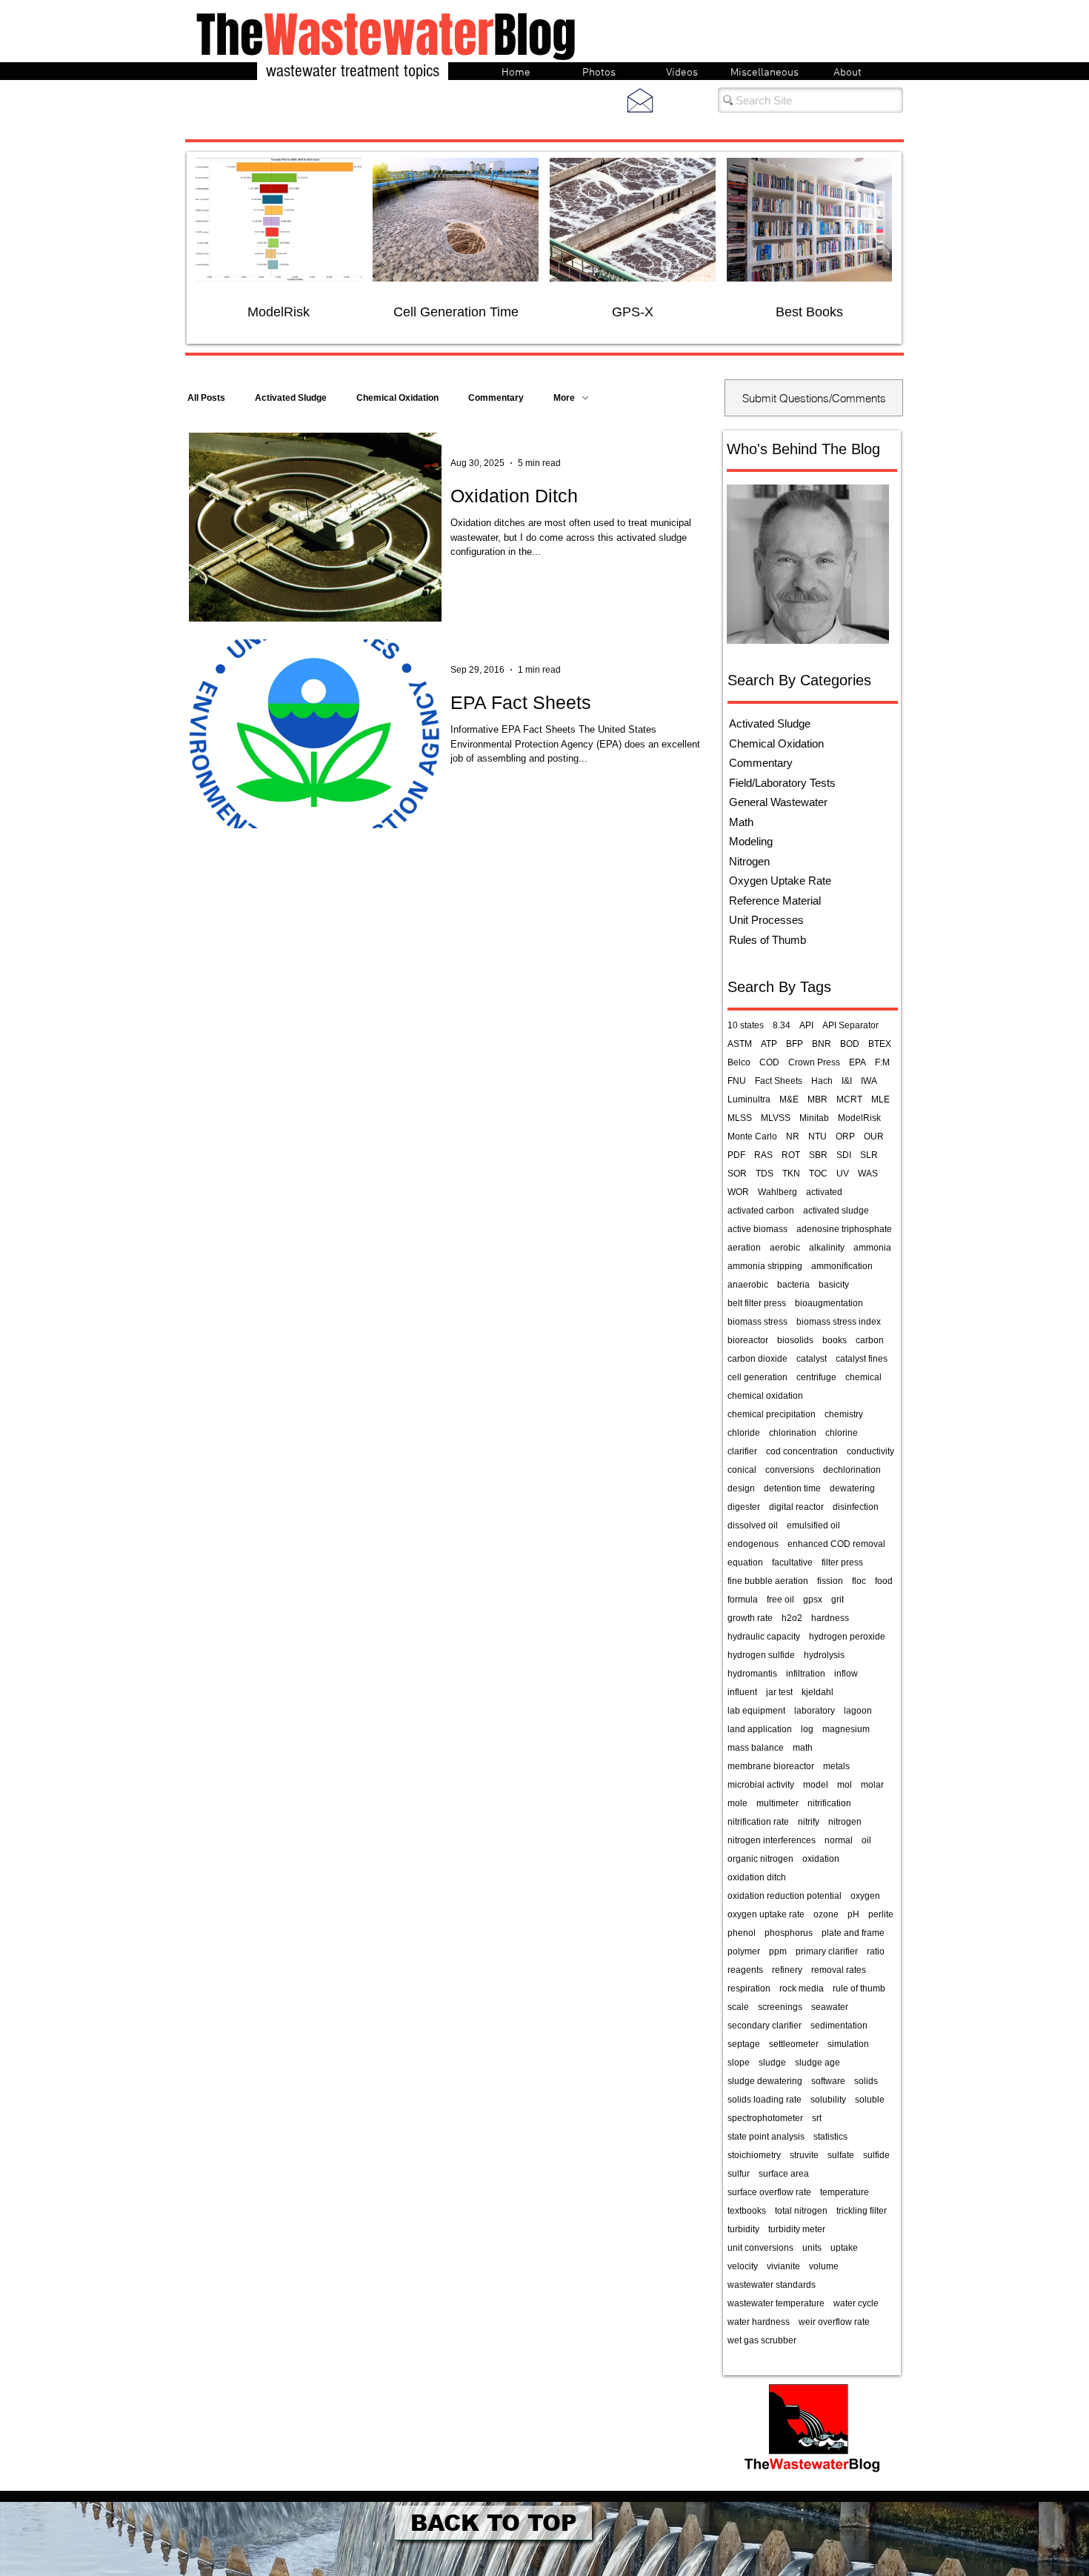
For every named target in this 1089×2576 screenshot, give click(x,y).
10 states (746, 1025)
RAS (763, 1155)
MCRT (849, 1099)
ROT (791, 1155)
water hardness (759, 2322)
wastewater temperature (776, 2303)
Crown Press (814, 1062)
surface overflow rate (769, 2192)
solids (866, 2081)
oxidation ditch (757, 1877)
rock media (802, 1988)
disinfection (856, 1507)
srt (817, 2118)
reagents (745, 1970)
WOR (738, 1192)
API (806, 1025)
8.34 (782, 1025)
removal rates (839, 1970)
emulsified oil (813, 1525)
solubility (828, 2100)
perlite (881, 1914)
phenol (742, 1933)
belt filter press (757, 1303)
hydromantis (752, 1674)
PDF (736, 1155)
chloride (744, 1433)
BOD (850, 1044)
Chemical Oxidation (397, 398)
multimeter (777, 1803)
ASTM (740, 1044)
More (564, 398)
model (816, 1785)
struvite (804, 2155)
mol (845, 1785)
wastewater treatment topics (353, 71)
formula (743, 1600)
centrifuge (816, 1377)
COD (769, 1062)
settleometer (794, 2044)
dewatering (852, 1488)
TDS (765, 1174)
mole (737, 1803)
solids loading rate (765, 2100)
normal (839, 1840)
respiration (749, 1988)
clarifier (742, 1451)
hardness (830, 1618)
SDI (844, 1155)
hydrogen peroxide (847, 1637)
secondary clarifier (765, 2026)
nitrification (829, 1803)
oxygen (865, 1896)
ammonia (872, 1248)
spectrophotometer (765, 2118)
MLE (880, 1099)
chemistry (844, 1414)
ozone (826, 1914)
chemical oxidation (765, 1396)
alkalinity (827, 1248)
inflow (846, 1674)
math (803, 1748)
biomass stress (757, 1322)
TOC (818, 1174)
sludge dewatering (765, 2081)
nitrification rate (758, 1822)
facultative (792, 1562)
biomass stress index (839, 1322)
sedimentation (839, 2026)
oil (866, 1840)
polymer (744, 1951)
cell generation (757, 1377)
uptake (844, 2248)
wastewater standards (772, 2285)
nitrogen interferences (772, 1840)
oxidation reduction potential (785, 1896)
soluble (870, 2100)
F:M (882, 1062)
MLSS (740, 1118)
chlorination (793, 1433)
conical (742, 1470)
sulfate (841, 2155)
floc (859, 1581)
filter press (842, 1562)
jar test (779, 1692)
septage (744, 2044)
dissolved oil (753, 1525)
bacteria (793, 1285)
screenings (780, 2007)
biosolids (795, 1340)
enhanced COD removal (836, 1544)
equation (745, 1562)
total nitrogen (801, 2211)
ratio (876, 1951)
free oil (780, 1600)
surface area (784, 2174)
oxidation (821, 1859)
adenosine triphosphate (844, 1229)
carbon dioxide (757, 1359)
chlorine (842, 1433)
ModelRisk (859, 1118)
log (807, 1729)
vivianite (783, 2266)
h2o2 (792, 1618)
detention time (792, 1488)
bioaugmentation (829, 1303)
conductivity (870, 1451)
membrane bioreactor (771, 1766)
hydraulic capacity (764, 1637)
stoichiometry (754, 2155)
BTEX (880, 1044)
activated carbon (761, 1211)
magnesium (846, 1729)
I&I (847, 1081)
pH (853, 1914)
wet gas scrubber (762, 2340)
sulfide (876, 2155)
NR (793, 1136)
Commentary (496, 398)
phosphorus (789, 1933)
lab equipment (756, 1711)
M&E (789, 1099)
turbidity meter (797, 2229)
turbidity (743, 2229)
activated (824, 1192)
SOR (737, 1174)
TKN (791, 1174)
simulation (848, 2044)
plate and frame (853, 1933)
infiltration (806, 1674)
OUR (874, 1136)
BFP (795, 1044)
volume (824, 2266)
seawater (830, 2007)
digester (744, 1507)
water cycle (856, 2303)
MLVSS (776, 1118)
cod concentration (802, 1451)
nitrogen (845, 1822)
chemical (863, 1377)
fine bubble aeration (768, 1581)
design (741, 1488)
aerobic (785, 1248)
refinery (787, 1970)
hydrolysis (824, 1655)
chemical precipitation (772, 1414)
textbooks (747, 2211)
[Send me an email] (640, 100)
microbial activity (761, 1785)
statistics (830, 2137)
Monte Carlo (752, 1136)
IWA (869, 1081)
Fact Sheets (779, 1081)
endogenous (753, 1544)
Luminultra (749, 1099)
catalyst (812, 1359)
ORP (845, 1136)
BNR (822, 1044)
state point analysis (766, 2137)
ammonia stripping (765, 1266)
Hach (822, 1081)
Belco (739, 1062)
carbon (870, 1340)
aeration (744, 1248)
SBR (818, 1155)
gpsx (813, 1600)
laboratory (815, 1711)
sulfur (739, 2174)
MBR (817, 1099)
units (812, 2248)
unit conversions (760, 2248)
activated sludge (836, 1211)
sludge (772, 2063)
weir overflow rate (834, 2322)
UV (843, 1174)
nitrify (809, 1822)
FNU (737, 1081)
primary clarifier (827, 1951)
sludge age (817, 2063)
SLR (869, 1155)
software (828, 2081)
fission (830, 1581)
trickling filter (862, 2211)
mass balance (756, 1748)
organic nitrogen (760, 1859)
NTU (817, 1136)
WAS (868, 1174)
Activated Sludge (291, 398)
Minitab (814, 1118)
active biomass (757, 1229)
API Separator (850, 1025)
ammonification (842, 1266)
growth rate (750, 1618)
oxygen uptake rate (766, 1914)
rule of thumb (859, 1988)
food (884, 1581)
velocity (743, 2266)
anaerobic (748, 1285)
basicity (834, 1285)
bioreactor (748, 1340)
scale (738, 2007)
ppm (778, 1951)
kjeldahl (817, 1692)
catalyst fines (862, 1359)
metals (836, 1766)
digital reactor (796, 1507)
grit (837, 1600)
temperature (845, 2192)
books (835, 1340)
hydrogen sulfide (761, 1655)
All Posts (206, 398)
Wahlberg (777, 1192)
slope (739, 2063)
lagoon (858, 1711)
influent (742, 1692)
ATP (769, 1044)
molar (872, 1785)
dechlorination (852, 1470)
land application (760, 1729)
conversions (790, 1470)
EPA (857, 1062)
